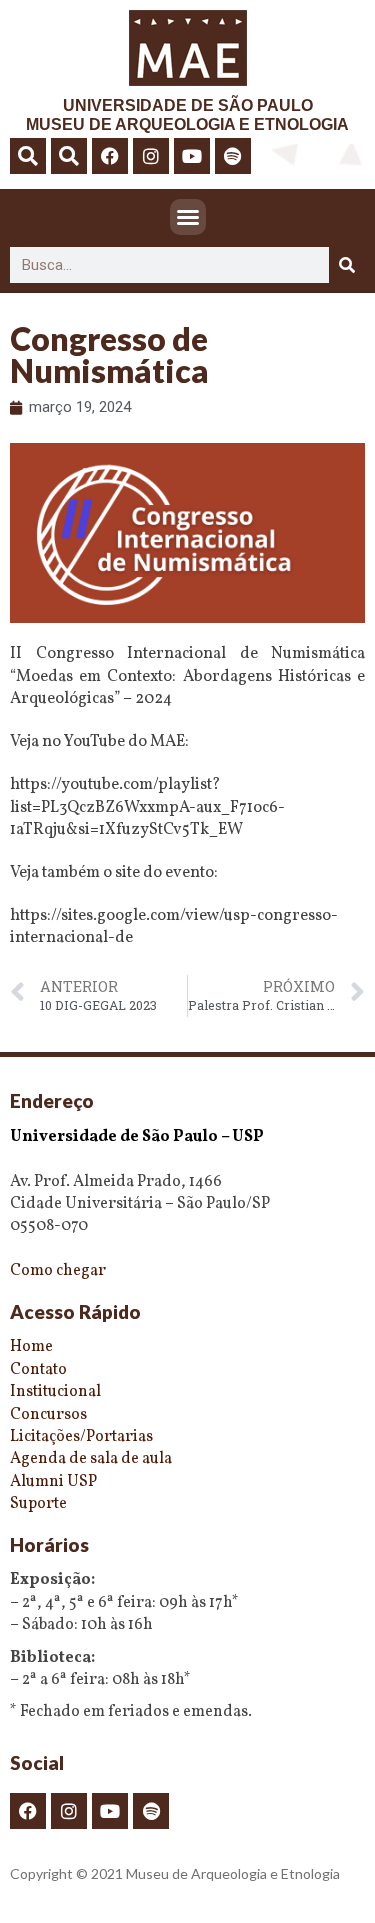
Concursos (48, 1415)
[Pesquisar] (347, 265)
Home (31, 1347)
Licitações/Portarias (81, 1437)
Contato (38, 1370)
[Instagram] (151, 156)
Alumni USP (53, 1482)
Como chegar (58, 1271)
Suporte (38, 1504)
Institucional (55, 1392)
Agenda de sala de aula (91, 1459)
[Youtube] (192, 156)
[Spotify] (233, 156)
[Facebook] (110, 156)
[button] (28, 156)
